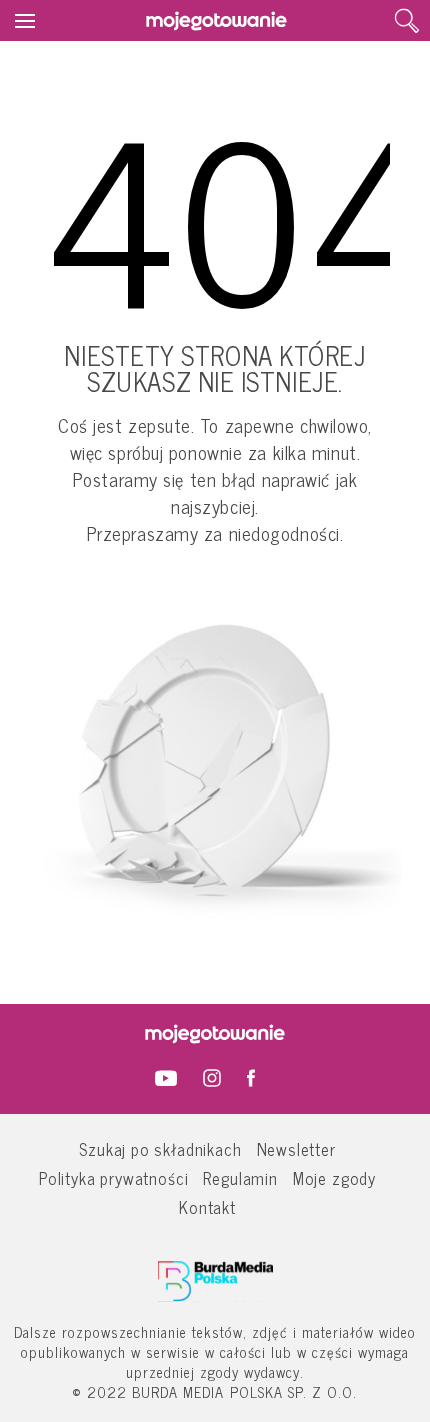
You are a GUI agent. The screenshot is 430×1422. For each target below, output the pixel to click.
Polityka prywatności (114, 1177)
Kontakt (207, 1206)
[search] (407, 21)
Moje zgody (334, 1177)
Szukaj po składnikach (160, 1148)
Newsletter (296, 1148)
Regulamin (240, 1177)
